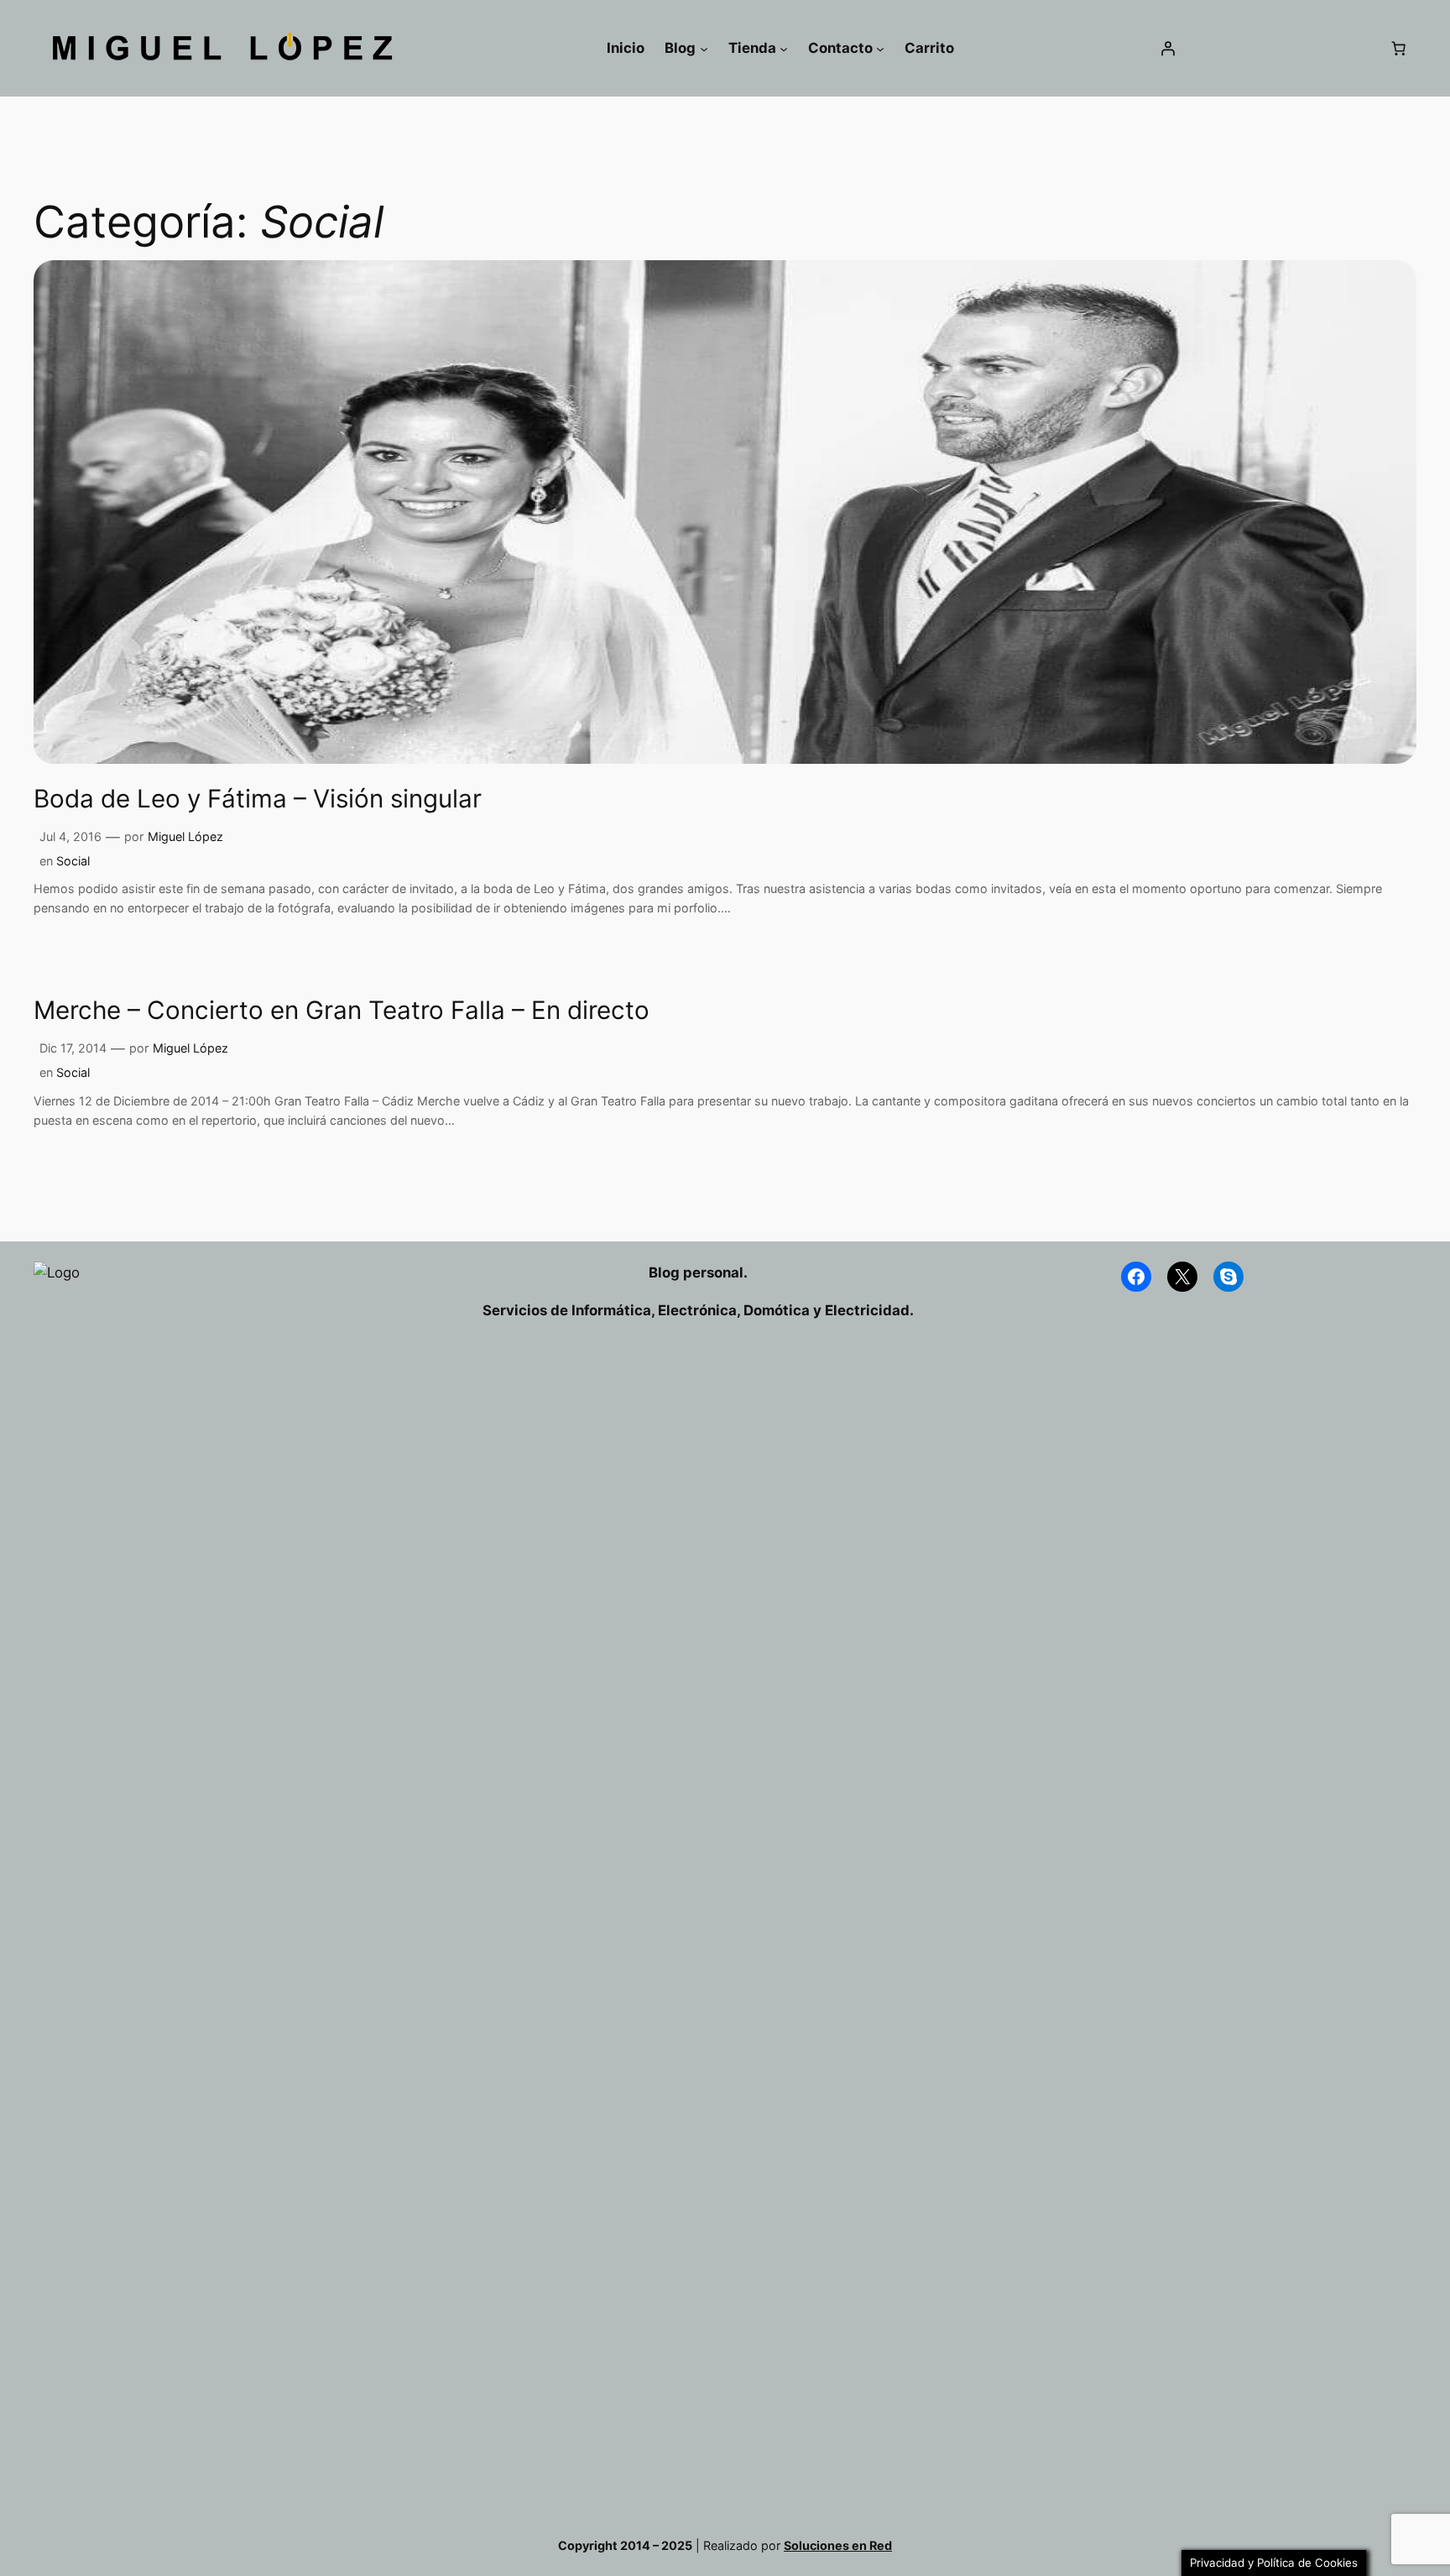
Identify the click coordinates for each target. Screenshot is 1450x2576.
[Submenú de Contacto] (880, 48)
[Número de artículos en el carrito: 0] (1399, 49)
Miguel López (185, 836)
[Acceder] (1168, 49)
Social (73, 861)
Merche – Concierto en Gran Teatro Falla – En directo (342, 1010)
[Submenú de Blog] (704, 48)
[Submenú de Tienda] (784, 48)
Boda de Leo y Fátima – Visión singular (258, 799)
